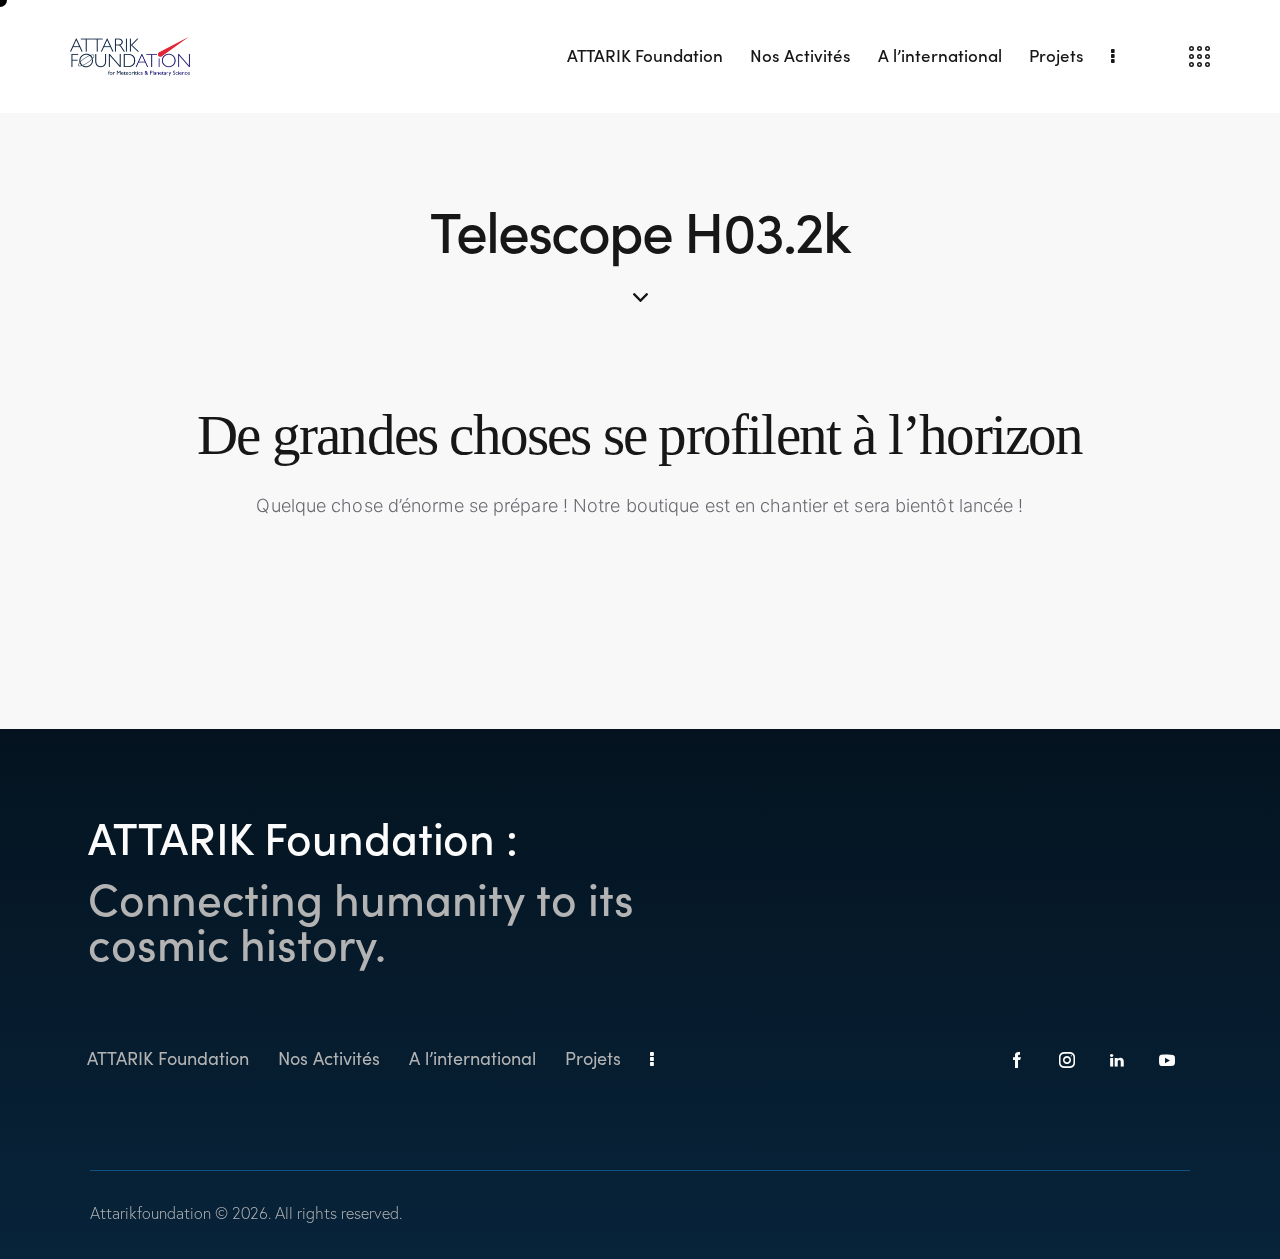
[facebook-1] (1017, 1060)
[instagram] (1067, 1060)
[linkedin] (1117, 1060)
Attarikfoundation (150, 1213)
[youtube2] (1167, 1060)
